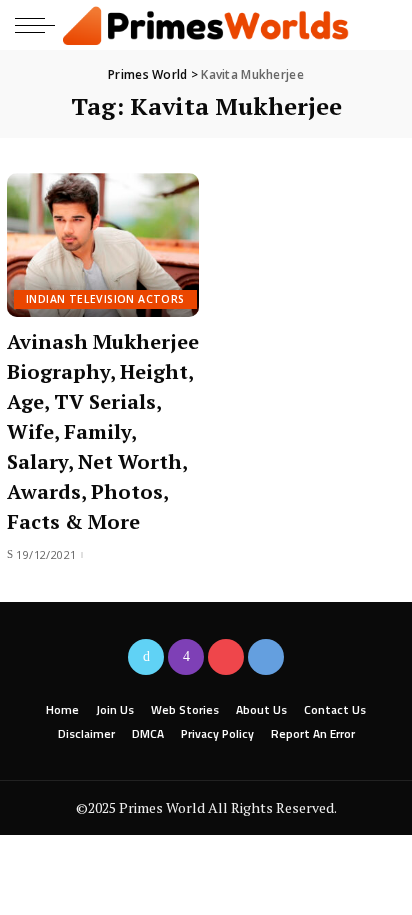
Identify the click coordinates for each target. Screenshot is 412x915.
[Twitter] (146, 657)
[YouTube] (226, 657)
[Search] (380, 25)
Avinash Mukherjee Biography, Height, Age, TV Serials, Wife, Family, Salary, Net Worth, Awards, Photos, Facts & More (103, 431)
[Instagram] (186, 657)
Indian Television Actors (105, 299)
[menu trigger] (40, 25)
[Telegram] (266, 657)
